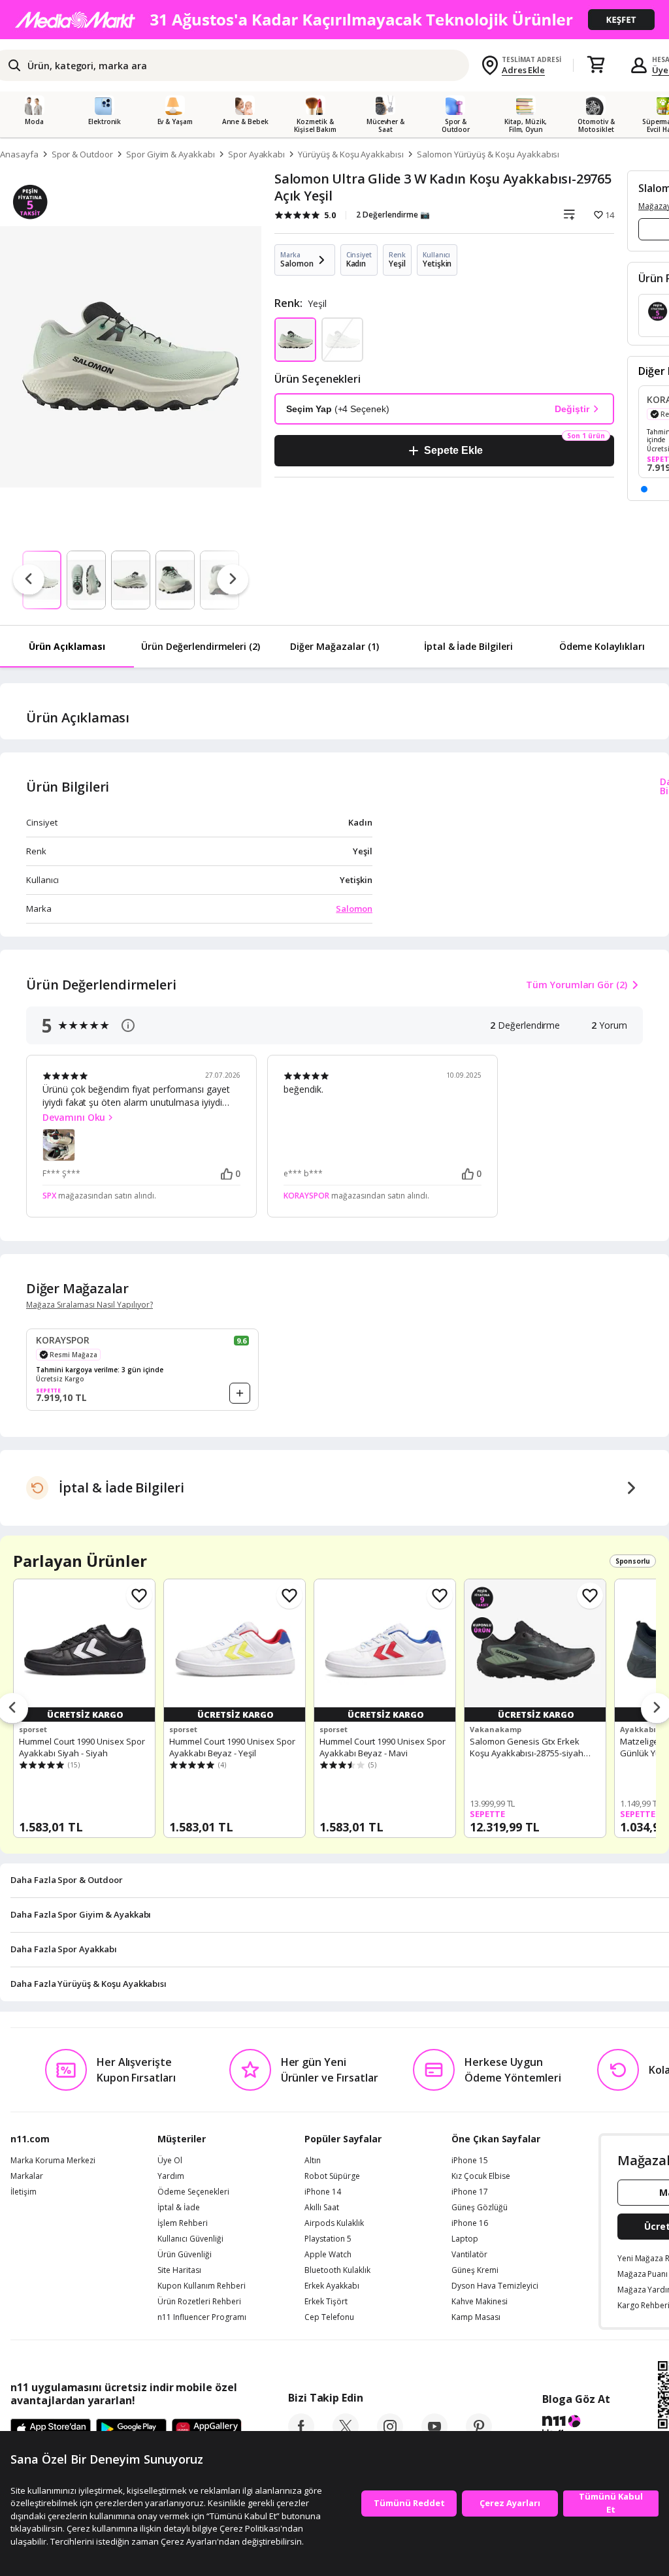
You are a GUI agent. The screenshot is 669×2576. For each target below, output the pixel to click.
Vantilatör (469, 2255)
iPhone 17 (470, 2192)
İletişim (24, 2192)
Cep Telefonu (329, 2317)
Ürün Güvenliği (185, 2255)
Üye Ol (170, 2161)
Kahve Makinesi (480, 2302)
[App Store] (51, 2430)
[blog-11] (576, 2428)
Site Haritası (179, 2270)
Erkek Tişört (326, 2302)
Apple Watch (328, 2255)
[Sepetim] (596, 65)
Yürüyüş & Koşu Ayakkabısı (351, 154)
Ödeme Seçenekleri (193, 2192)
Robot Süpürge (332, 2176)
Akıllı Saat (322, 2208)
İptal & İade (179, 2208)
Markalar (27, 2176)
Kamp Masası (476, 2317)
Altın (313, 2161)
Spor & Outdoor (82, 154)
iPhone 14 (323, 2192)
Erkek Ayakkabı (332, 2286)
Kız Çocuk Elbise (481, 2176)
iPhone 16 (470, 2223)
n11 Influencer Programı (202, 2317)
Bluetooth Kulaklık (337, 2270)
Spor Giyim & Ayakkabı (171, 154)
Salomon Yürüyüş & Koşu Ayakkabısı (488, 154)
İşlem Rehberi (183, 2223)
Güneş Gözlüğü (480, 2208)
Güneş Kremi (475, 2270)
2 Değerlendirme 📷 (393, 215)
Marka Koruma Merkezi (53, 2161)
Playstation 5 (328, 2239)
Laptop (465, 2239)
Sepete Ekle (453, 450)
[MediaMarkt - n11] (334, 20)
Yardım (171, 2176)
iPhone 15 (470, 2161)
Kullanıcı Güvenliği (190, 2239)
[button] (644, 489)
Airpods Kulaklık (334, 2223)
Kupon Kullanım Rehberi (202, 2286)
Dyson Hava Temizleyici (495, 2286)
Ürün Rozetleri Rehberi (199, 2302)
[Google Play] (131, 2430)
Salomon (354, 909)
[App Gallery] (207, 2430)
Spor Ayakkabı (256, 154)
